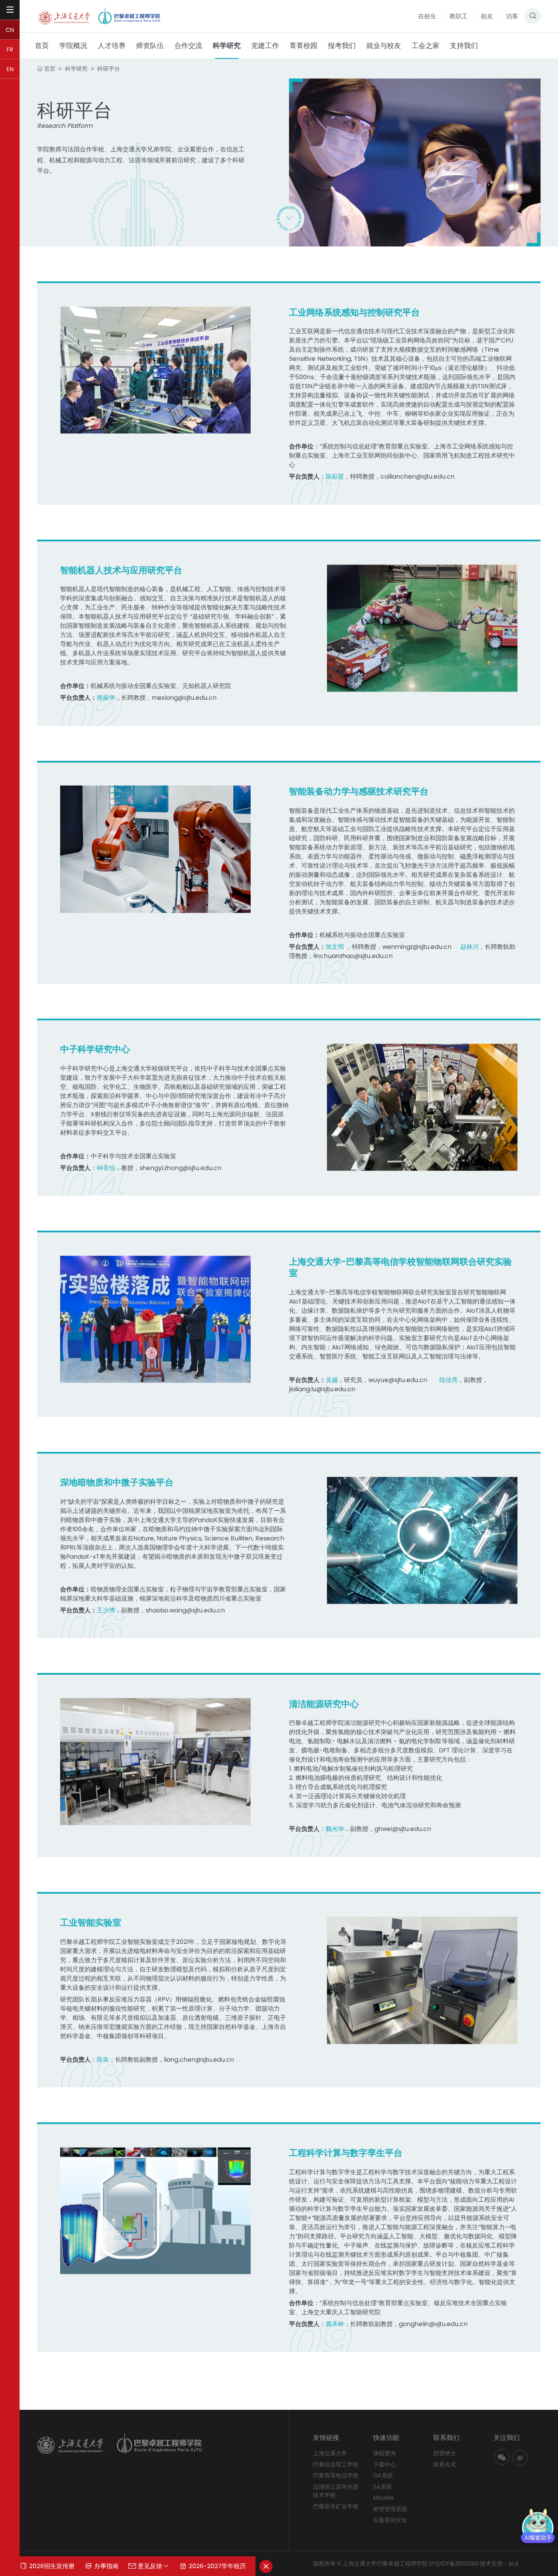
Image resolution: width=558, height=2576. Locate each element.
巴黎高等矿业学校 (336, 2506)
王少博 (106, 1610)
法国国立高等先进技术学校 (336, 2491)
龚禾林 (335, 2324)
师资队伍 (150, 46)
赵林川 (470, 947)
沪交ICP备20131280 (454, 2564)
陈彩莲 (335, 476)
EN (10, 69)
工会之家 (425, 46)
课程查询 (384, 2453)
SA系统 (383, 2487)
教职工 (459, 16)
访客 (512, 16)
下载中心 (384, 2465)
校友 (487, 16)
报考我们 (342, 46)
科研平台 (109, 69)
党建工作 (265, 46)
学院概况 (73, 46)
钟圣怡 (106, 1168)
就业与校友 (384, 46)
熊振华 (106, 698)
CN (10, 30)
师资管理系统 (390, 2509)
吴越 (332, 1380)
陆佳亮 (449, 1380)
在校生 (427, 16)
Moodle (383, 2498)
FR (10, 50)
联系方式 (445, 2465)
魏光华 (335, 1829)
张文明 (336, 947)
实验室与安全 (390, 2520)
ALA (514, 2564)
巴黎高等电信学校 (336, 2475)
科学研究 (227, 46)
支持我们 (464, 46)
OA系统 (383, 2475)
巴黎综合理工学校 (336, 2465)
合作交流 (188, 46)
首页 (42, 46)
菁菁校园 (303, 46)
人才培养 (112, 46)
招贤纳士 (445, 2453)
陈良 (103, 2059)
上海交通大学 (330, 2453)
